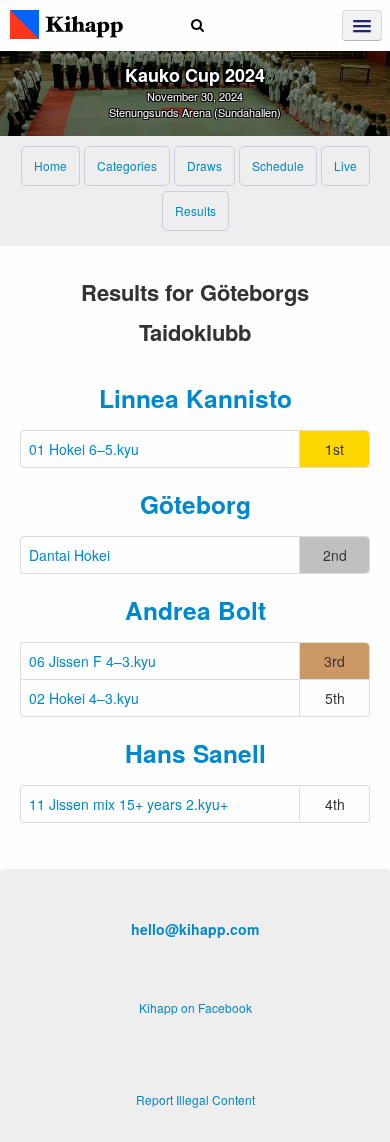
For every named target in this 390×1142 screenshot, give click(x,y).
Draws (204, 165)
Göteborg (195, 504)
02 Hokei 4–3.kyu (84, 698)
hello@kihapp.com (195, 929)
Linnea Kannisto (195, 398)
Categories (127, 165)
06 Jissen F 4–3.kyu (92, 661)
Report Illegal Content (195, 1099)
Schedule (278, 165)
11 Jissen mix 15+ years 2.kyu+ (128, 804)
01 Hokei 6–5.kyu (84, 449)
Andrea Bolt (195, 610)
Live (345, 165)
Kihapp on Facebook (195, 1007)
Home (50, 165)
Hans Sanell (195, 753)
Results (195, 210)
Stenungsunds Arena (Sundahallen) (195, 112)
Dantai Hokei (69, 555)
